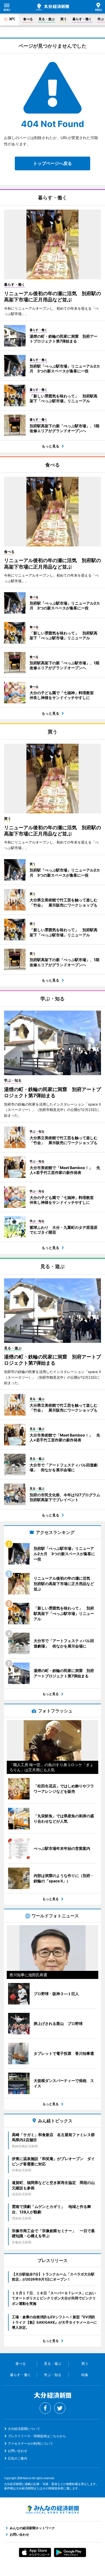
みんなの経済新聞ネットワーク (52, 2510)
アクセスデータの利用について (30, 2443)
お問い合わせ (17, 2451)
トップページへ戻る (52, 163)
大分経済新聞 (52, 7)
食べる (28, 19)
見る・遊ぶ (47, 19)
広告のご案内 (17, 2458)
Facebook (45, 2408)
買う (64, 19)
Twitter (60, 2408)
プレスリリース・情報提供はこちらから (37, 2436)
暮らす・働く (82, 19)
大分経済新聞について (24, 2429)
